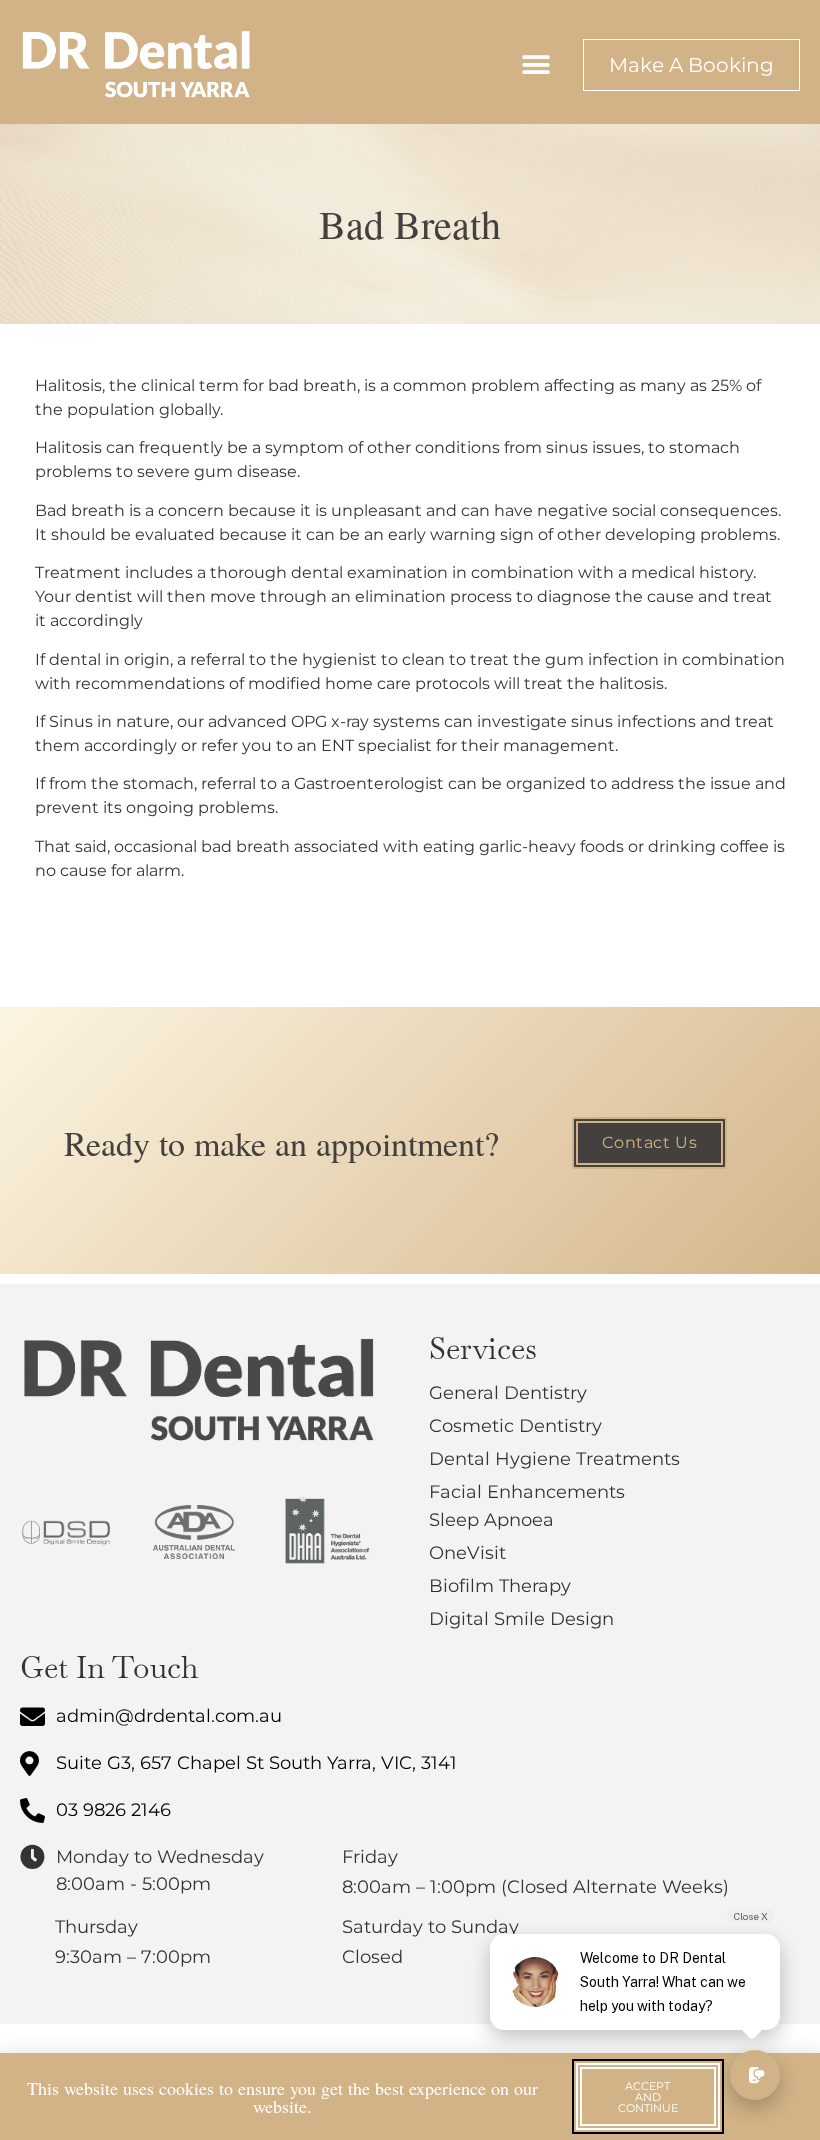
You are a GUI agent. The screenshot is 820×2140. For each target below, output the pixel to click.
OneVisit (467, 1553)
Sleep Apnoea (491, 1520)
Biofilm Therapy (500, 1586)
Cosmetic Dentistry (515, 1426)
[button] (535, 64)
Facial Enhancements (527, 1492)
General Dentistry (508, 1393)
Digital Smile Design (521, 1619)
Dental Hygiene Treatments (554, 1459)
